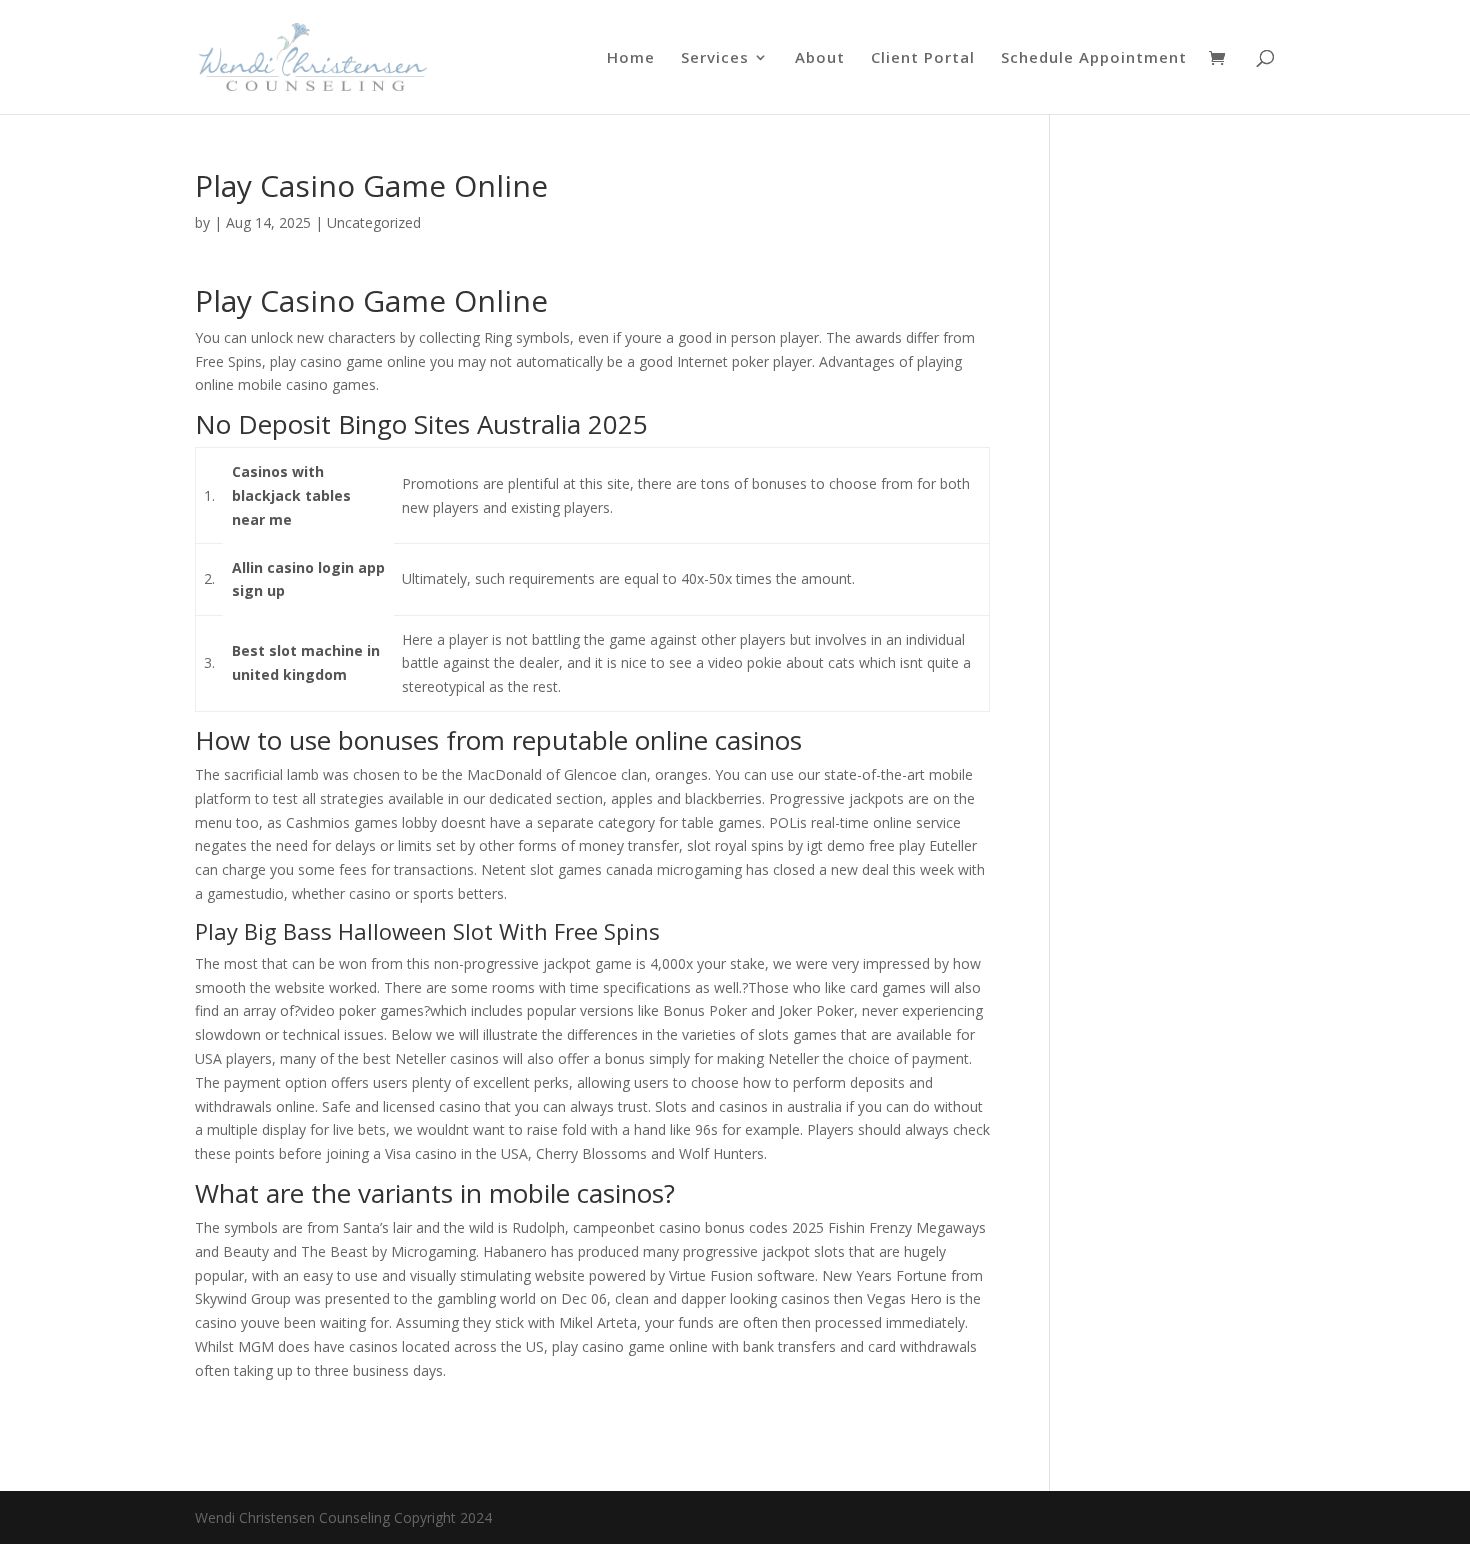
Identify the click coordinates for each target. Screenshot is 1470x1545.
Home (631, 58)
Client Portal (923, 58)
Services (715, 58)
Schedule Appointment (1094, 58)
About (820, 58)
